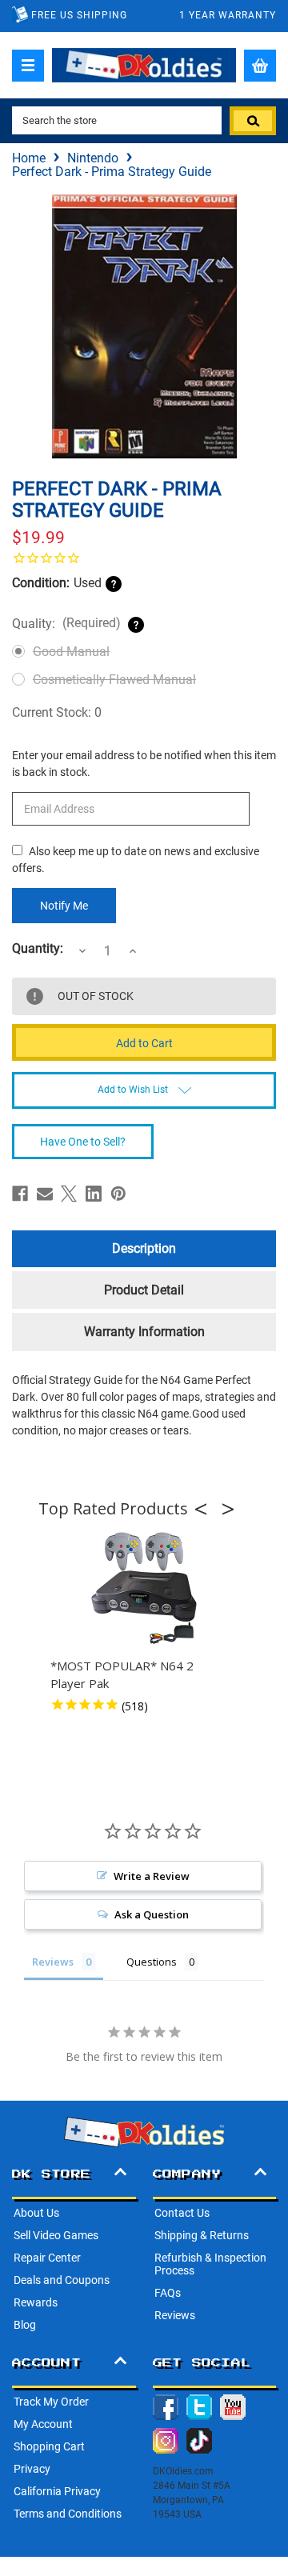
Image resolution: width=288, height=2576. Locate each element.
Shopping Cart (49, 2446)
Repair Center (47, 2258)
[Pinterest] (118, 1194)
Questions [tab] (152, 1962)
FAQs (168, 2293)
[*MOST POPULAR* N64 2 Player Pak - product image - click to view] (144, 1589)
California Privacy (57, 2491)
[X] (69, 1194)
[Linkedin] (94, 1194)
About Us (36, 2213)
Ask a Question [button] (152, 1914)
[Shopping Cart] (260, 66)
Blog (25, 2325)
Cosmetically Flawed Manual (114, 680)
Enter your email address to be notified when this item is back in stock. (144, 764)
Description (144, 1248)
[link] (144, 558)
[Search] (253, 121)
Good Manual (71, 652)
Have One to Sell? (83, 1142)
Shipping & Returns (202, 2235)
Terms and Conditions (68, 2514)
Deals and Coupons (62, 2280)
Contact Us (182, 2213)
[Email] (45, 1194)
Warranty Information (144, 1332)
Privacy (32, 2469)
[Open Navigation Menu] (28, 66)
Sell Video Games (56, 2235)
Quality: (66, 623)
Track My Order (51, 2402)
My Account (43, 2424)
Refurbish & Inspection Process (210, 2264)
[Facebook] (20, 1194)
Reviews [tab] (53, 1962)
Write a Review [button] (152, 1876)
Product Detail (144, 1290)
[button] (206, 1509)
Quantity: (38, 949)
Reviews (175, 2315)
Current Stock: (57, 712)
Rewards (36, 2302)
